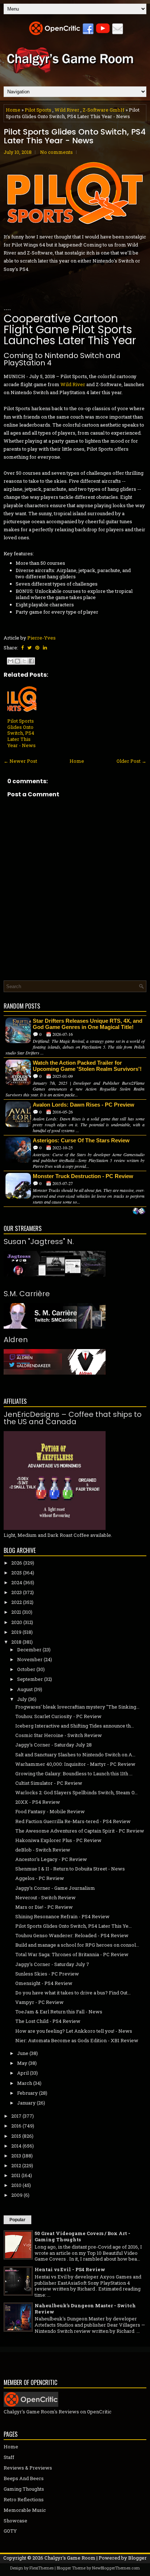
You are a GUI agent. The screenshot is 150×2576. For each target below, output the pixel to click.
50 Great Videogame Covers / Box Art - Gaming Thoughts (82, 2236)
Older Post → (131, 761)
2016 (16, 2126)
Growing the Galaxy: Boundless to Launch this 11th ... (74, 1773)
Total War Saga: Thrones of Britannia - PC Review (72, 1954)
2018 (16, 1642)
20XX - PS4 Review (38, 1802)
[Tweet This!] (29, 648)
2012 (16, 2165)
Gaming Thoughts (24, 2489)
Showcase (15, 2521)
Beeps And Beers (24, 2478)
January (26, 2103)
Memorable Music (25, 2510)
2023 (17, 1592)
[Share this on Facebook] (22, 648)
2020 (17, 1622)
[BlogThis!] (17, 661)
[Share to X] (24, 661)
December (29, 1650)
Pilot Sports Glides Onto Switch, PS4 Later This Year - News (75, 136)
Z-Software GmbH (104, 110)
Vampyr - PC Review (40, 2002)
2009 (17, 2195)
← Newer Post (20, 761)
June (23, 2053)
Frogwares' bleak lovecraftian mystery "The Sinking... (77, 1707)
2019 (16, 1632)
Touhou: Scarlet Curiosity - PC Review (58, 1716)
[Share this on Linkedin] (45, 648)
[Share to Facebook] (31, 661)
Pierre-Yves (42, 638)
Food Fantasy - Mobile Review (50, 1811)
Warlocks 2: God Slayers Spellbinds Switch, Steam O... (76, 1792)
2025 (17, 1573)
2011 (16, 2175)
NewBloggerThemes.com (116, 2568)
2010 (16, 2185)
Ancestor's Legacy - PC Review (51, 1859)
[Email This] (11, 661)
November (30, 1659)
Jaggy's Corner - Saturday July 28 (54, 1745)
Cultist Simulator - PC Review (49, 1783)
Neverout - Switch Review (46, 1897)
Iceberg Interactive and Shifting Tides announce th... (75, 1726)
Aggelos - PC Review (40, 1878)
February (27, 2093)
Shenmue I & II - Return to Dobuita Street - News (70, 1869)
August (25, 1689)
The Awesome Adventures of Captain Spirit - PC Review (80, 1831)
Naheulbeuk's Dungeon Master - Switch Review (85, 2309)
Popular (17, 2220)
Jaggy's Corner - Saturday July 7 (52, 1964)
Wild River (67, 110)
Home (13, 110)
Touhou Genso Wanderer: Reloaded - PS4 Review (72, 1935)
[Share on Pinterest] (37, 648)
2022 (17, 1602)
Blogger (137, 2558)
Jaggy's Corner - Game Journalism (55, 1888)
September (30, 1679)
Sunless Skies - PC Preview (47, 1974)
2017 (16, 2116)
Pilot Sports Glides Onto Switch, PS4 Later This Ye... (74, 1926)
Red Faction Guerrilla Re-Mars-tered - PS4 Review (73, 1821)
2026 (17, 1563)
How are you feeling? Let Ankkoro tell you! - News (74, 2031)
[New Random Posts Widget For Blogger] (139, 1212)
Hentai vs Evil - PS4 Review (70, 2269)
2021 (16, 1612)
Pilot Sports (38, 110)
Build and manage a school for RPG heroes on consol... (77, 1945)
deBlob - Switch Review (43, 1850)
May (22, 2063)
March (25, 2083)
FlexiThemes (42, 2568)
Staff (9, 2457)
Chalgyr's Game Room (70, 2558)
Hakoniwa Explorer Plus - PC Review (58, 1840)
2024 (17, 1582)
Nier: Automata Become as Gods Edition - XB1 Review (77, 2040)
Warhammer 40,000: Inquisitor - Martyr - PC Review (75, 1764)
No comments (56, 152)
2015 (16, 2136)
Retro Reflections (24, 2499)
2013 (16, 2156)
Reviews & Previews (28, 2468)
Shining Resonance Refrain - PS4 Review (62, 1916)
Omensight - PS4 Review (44, 1983)
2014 (16, 2146)
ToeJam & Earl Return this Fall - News (59, 2012)
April (23, 2073)
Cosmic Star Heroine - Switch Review (59, 1735)
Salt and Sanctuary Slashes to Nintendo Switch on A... (75, 1755)
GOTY (10, 2531)
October (26, 1669)
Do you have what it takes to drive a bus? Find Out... (73, 1993)
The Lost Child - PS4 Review (48, 2021)
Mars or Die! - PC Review (44, 1907)
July (22, 1699)
